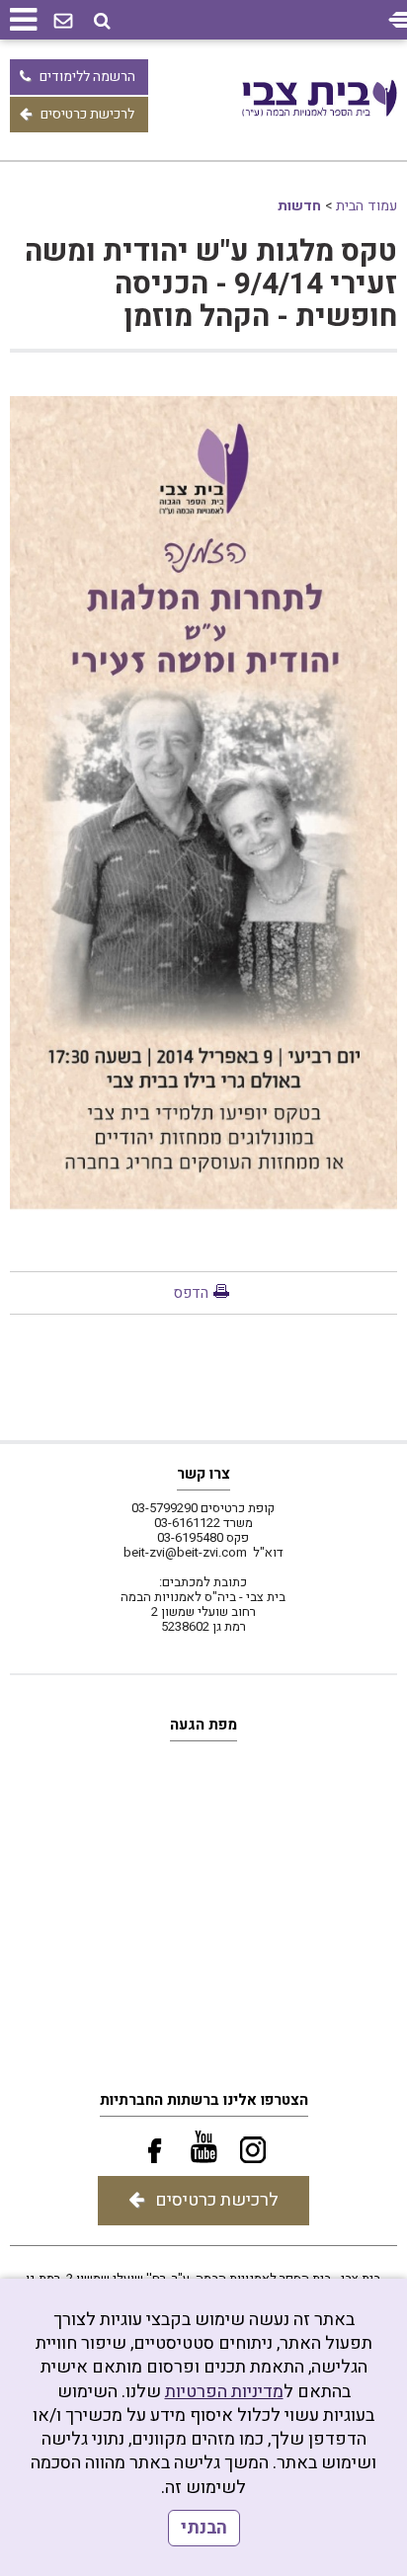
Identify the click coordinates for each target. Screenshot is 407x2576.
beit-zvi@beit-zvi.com (185, 1552)
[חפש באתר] (102, 21)
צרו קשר (203, 1474)
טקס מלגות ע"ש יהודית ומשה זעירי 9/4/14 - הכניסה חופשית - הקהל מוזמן (211, 284)
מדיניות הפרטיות (224, 2392)
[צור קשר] (63, 22)
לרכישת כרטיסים (87, 114)
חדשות (299, 206)
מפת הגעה (203, 1725)
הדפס (191, 1293)
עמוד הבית (366, 206)
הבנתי (204, 2528)
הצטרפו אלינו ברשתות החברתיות (204, 2100)
